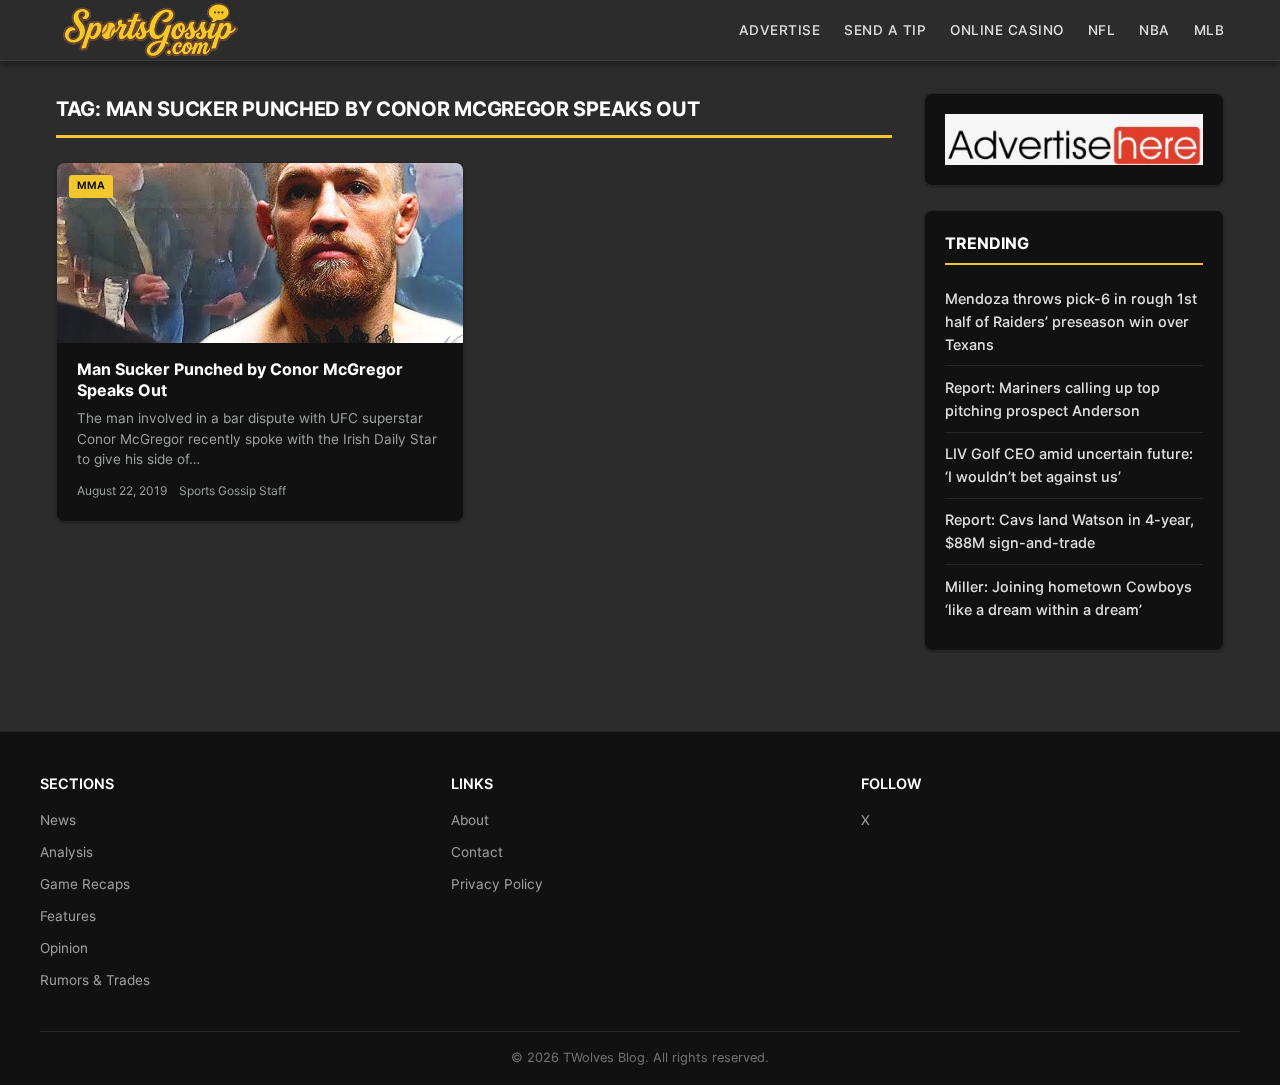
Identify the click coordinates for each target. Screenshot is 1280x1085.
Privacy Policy (497, 884)
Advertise (780, 30)
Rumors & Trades (95, 980)
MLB (1209, 30)
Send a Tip (885, 30)
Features (68, 916)
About (470, 820)
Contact (477, 852)
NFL (1102, 30)
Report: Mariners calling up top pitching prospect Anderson (1052, 399)
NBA (1154, 30)
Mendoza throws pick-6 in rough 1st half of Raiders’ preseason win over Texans (1071, 321)
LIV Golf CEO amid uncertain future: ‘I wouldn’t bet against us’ (1069, 465)
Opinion (64, 948)
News (58, 820)
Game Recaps (85, 884)
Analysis (66, 852)
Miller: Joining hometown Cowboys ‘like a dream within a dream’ (1068, 598)
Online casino (1007, 30)
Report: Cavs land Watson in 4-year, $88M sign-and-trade (1069, 531)
